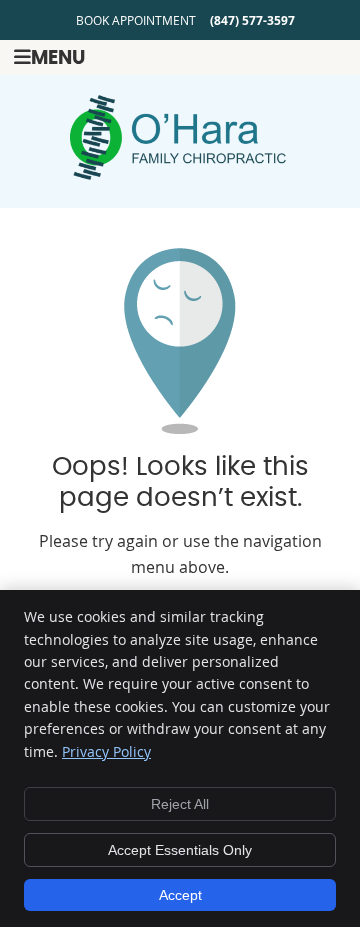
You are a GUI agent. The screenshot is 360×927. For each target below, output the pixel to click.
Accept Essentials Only (180, 850)
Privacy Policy (106, 751)
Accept (180, 895)
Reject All (180, 804)
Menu (58, 58)
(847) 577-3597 (252, 20)
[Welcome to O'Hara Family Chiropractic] (180, 174)
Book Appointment (136, 20)
